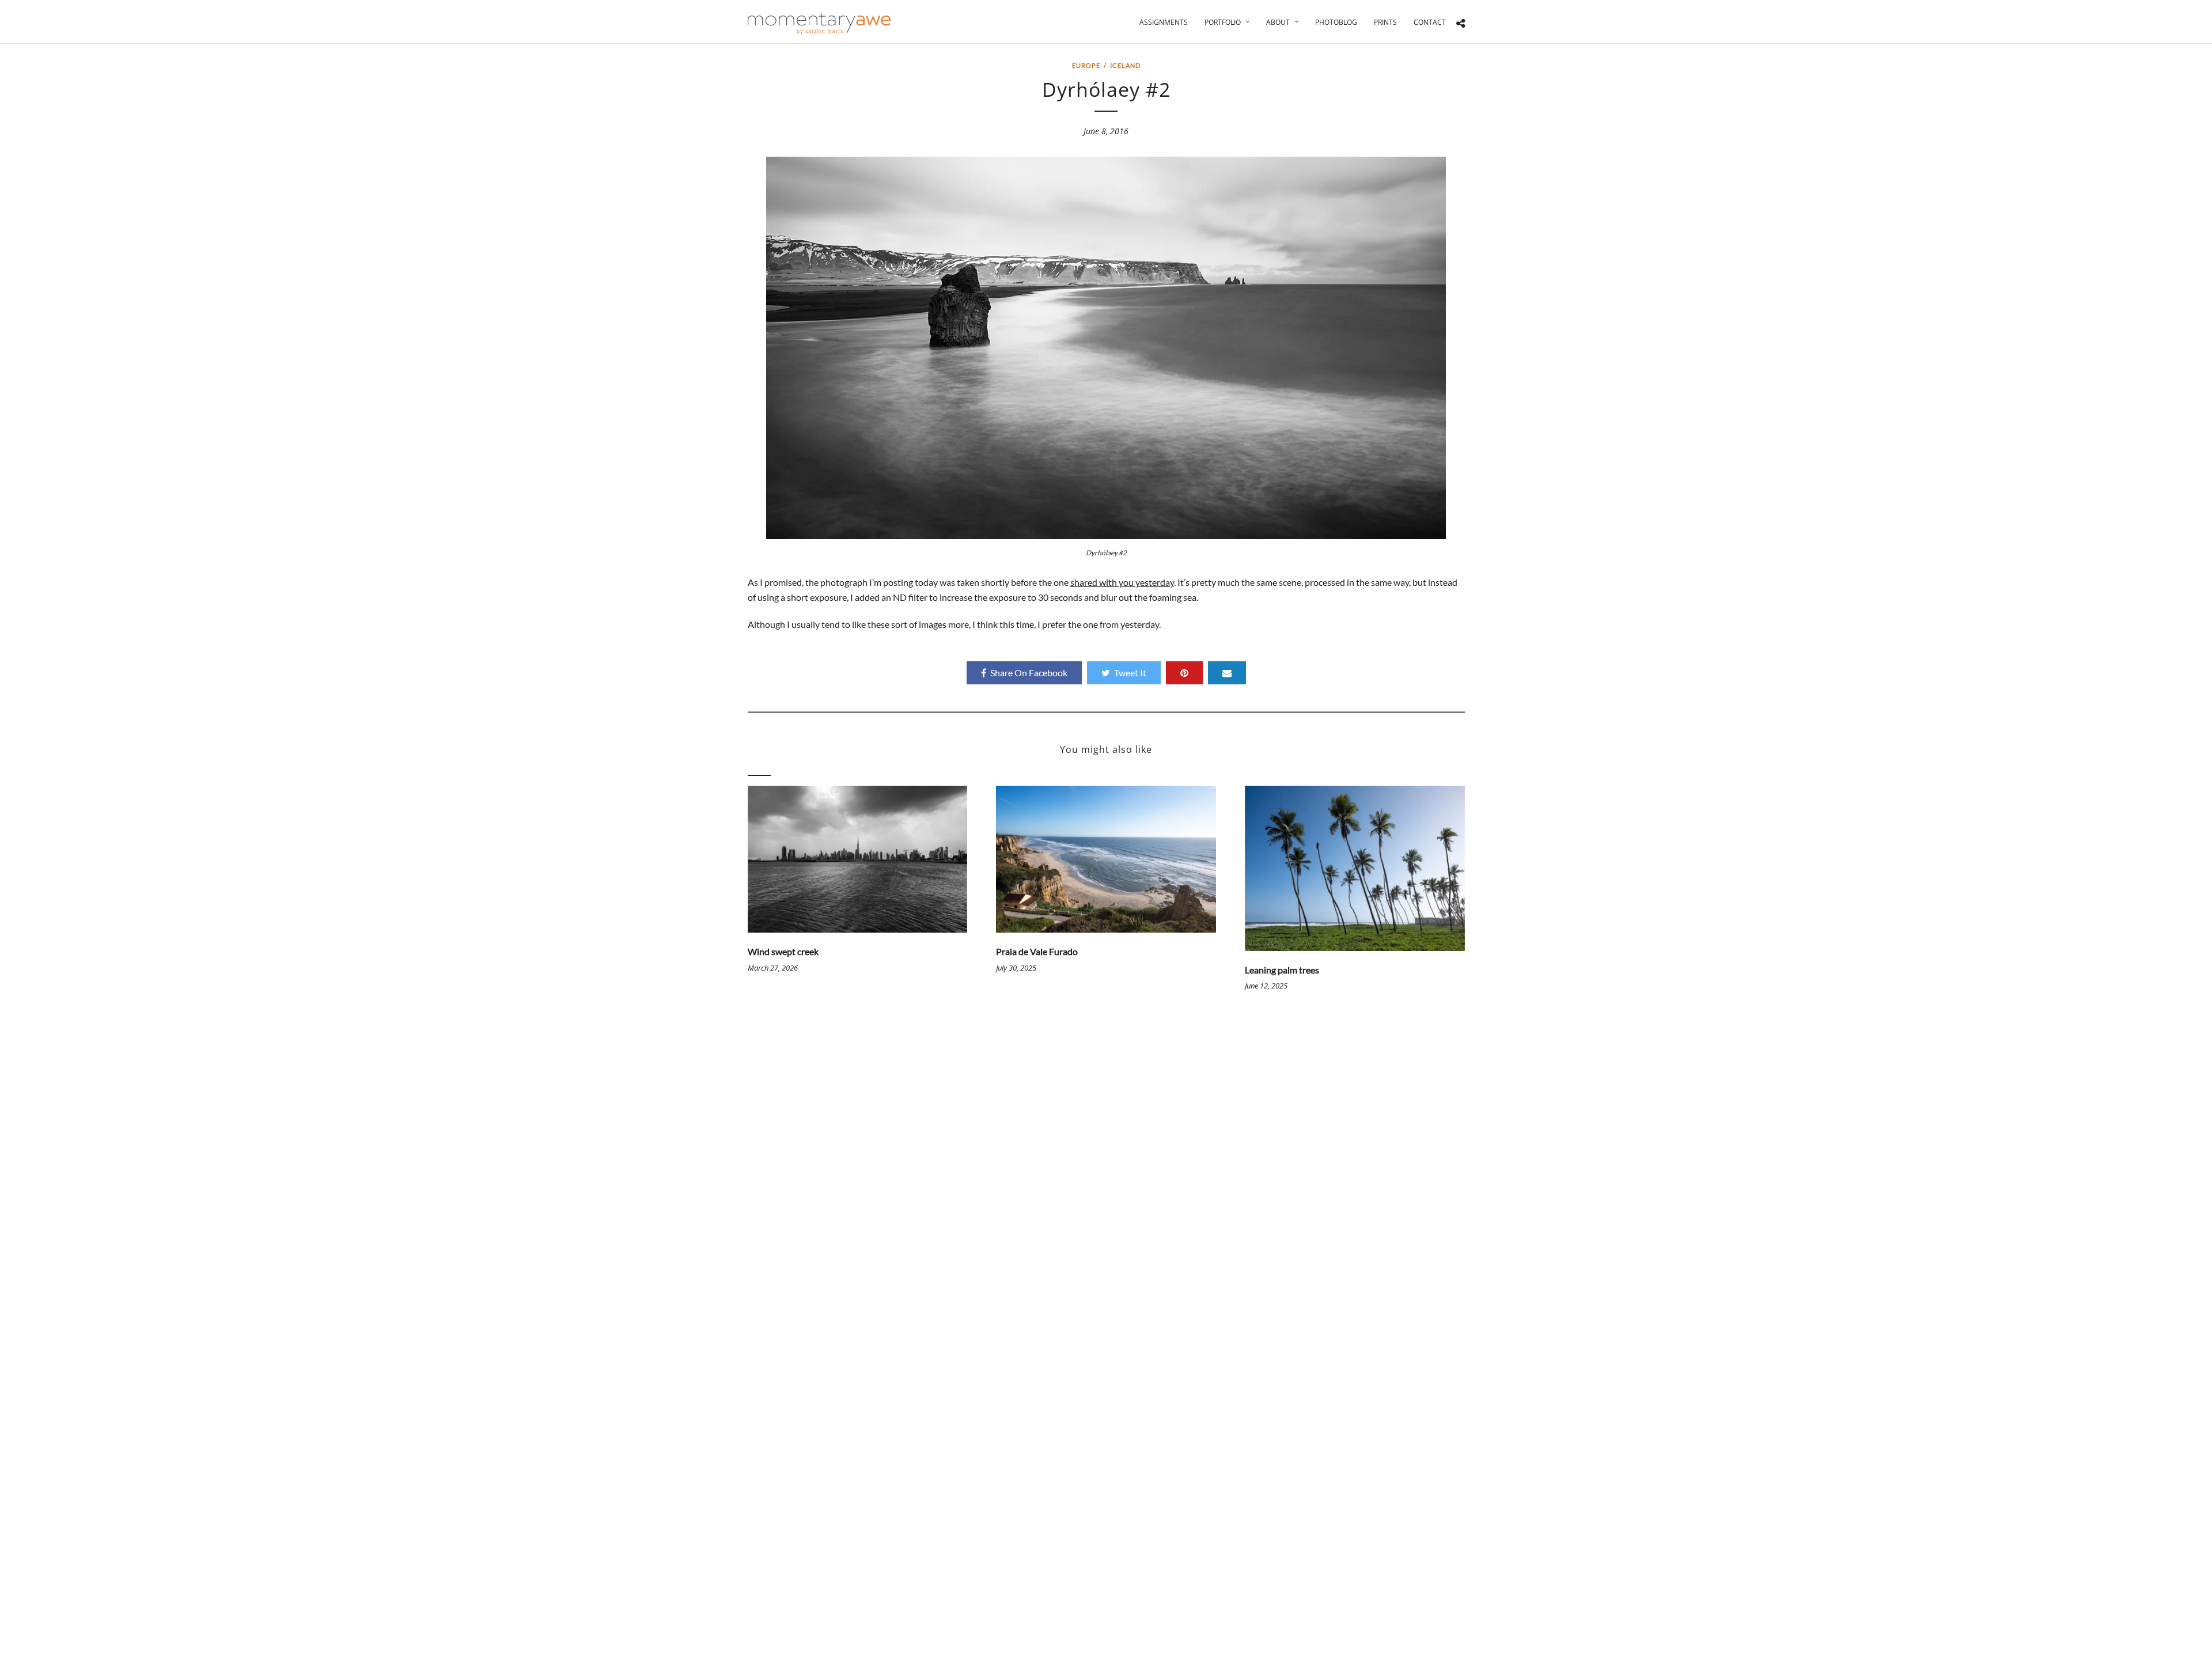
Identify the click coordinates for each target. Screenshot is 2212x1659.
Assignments (1164, 22)
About (1278, 22)
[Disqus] (1106, 1182)
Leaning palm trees (1282, 970)
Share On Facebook (1029, 673)
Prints (1385, 22)
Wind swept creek (783, 951)
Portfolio (1223, 22)
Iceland (1125, 65)
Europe (1086, 65)
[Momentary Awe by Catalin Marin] (820, 23)
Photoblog (1336, 22)
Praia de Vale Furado (1037, 951)
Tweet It (1130, 673)
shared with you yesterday (1122, 582)
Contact (1430, 22)
